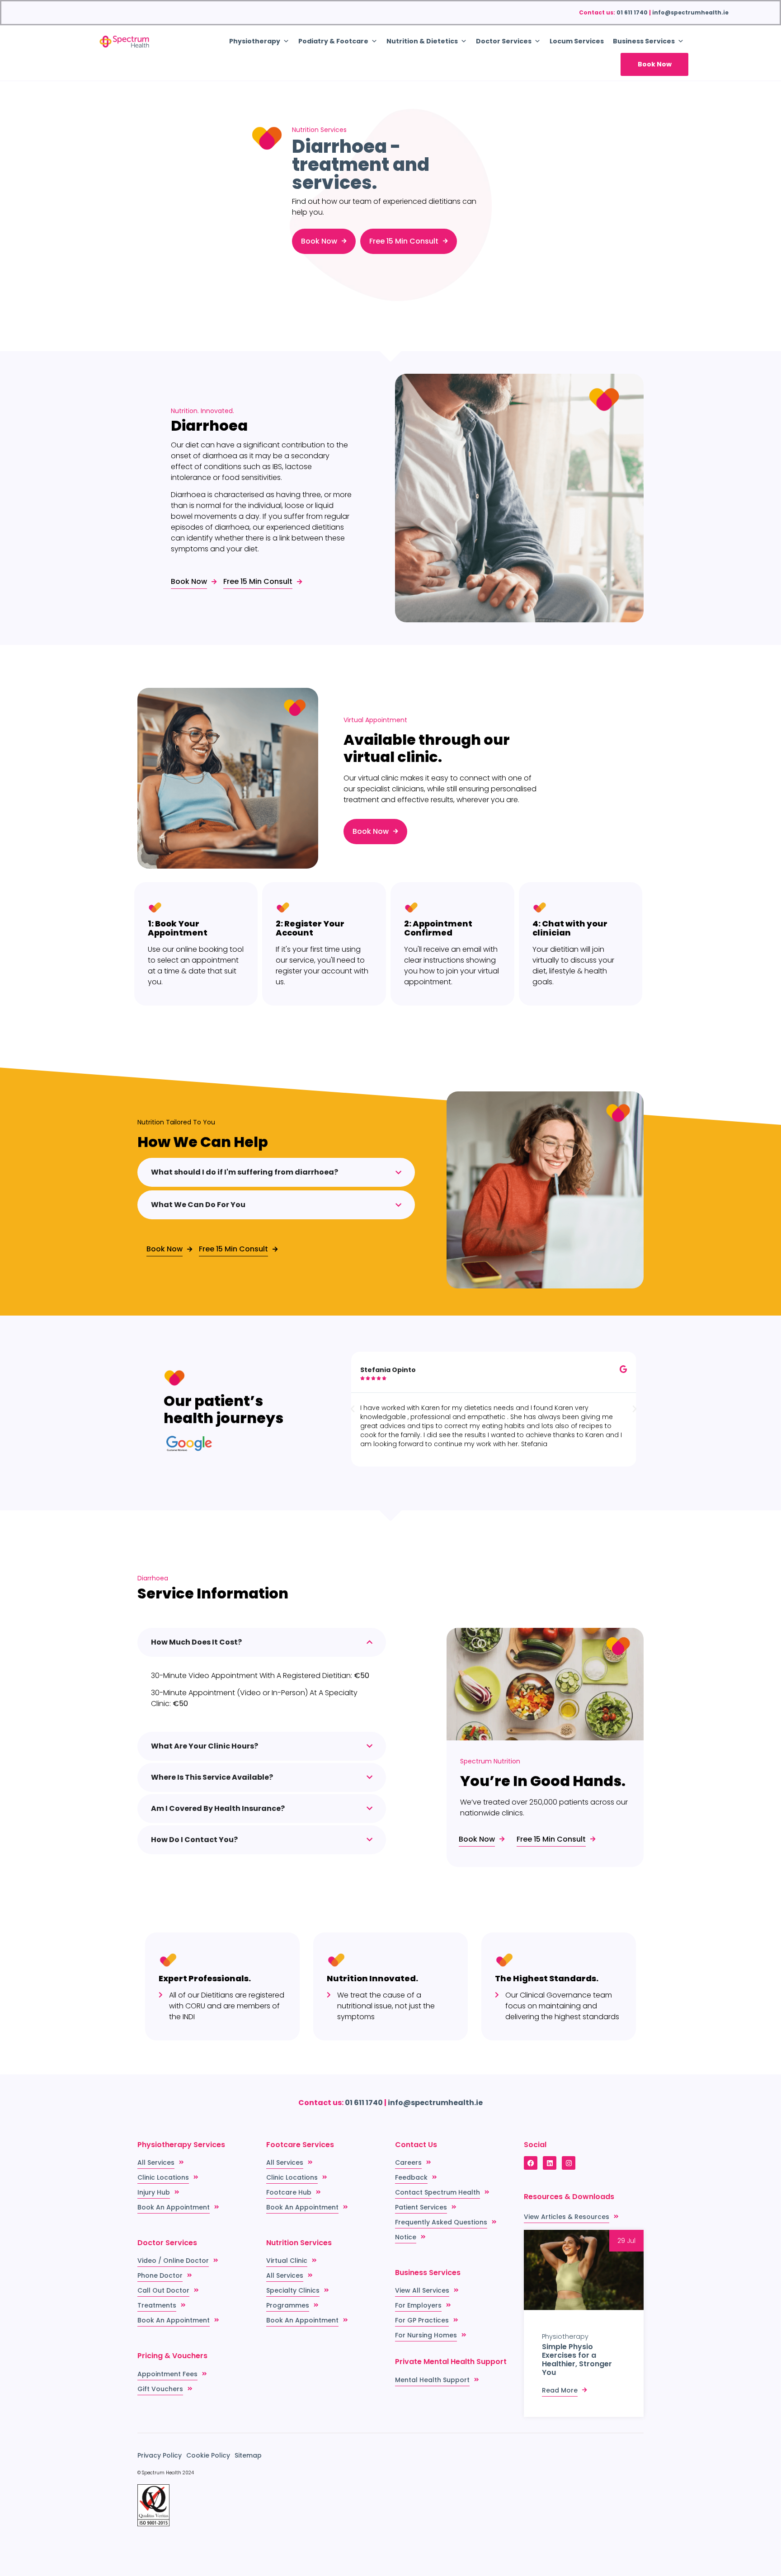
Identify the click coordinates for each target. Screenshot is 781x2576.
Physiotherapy (565, 2336)
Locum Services (577, 41)
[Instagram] (569, 2163)
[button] (353, 1409)
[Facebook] (531, 2163)
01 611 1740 (632, 12)
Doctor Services (504, 41)
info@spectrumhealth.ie (690, 12)
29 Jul (626, 2241)
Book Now (655, 64)
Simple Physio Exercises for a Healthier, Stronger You (577, 2360)
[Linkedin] (550, 2163)
